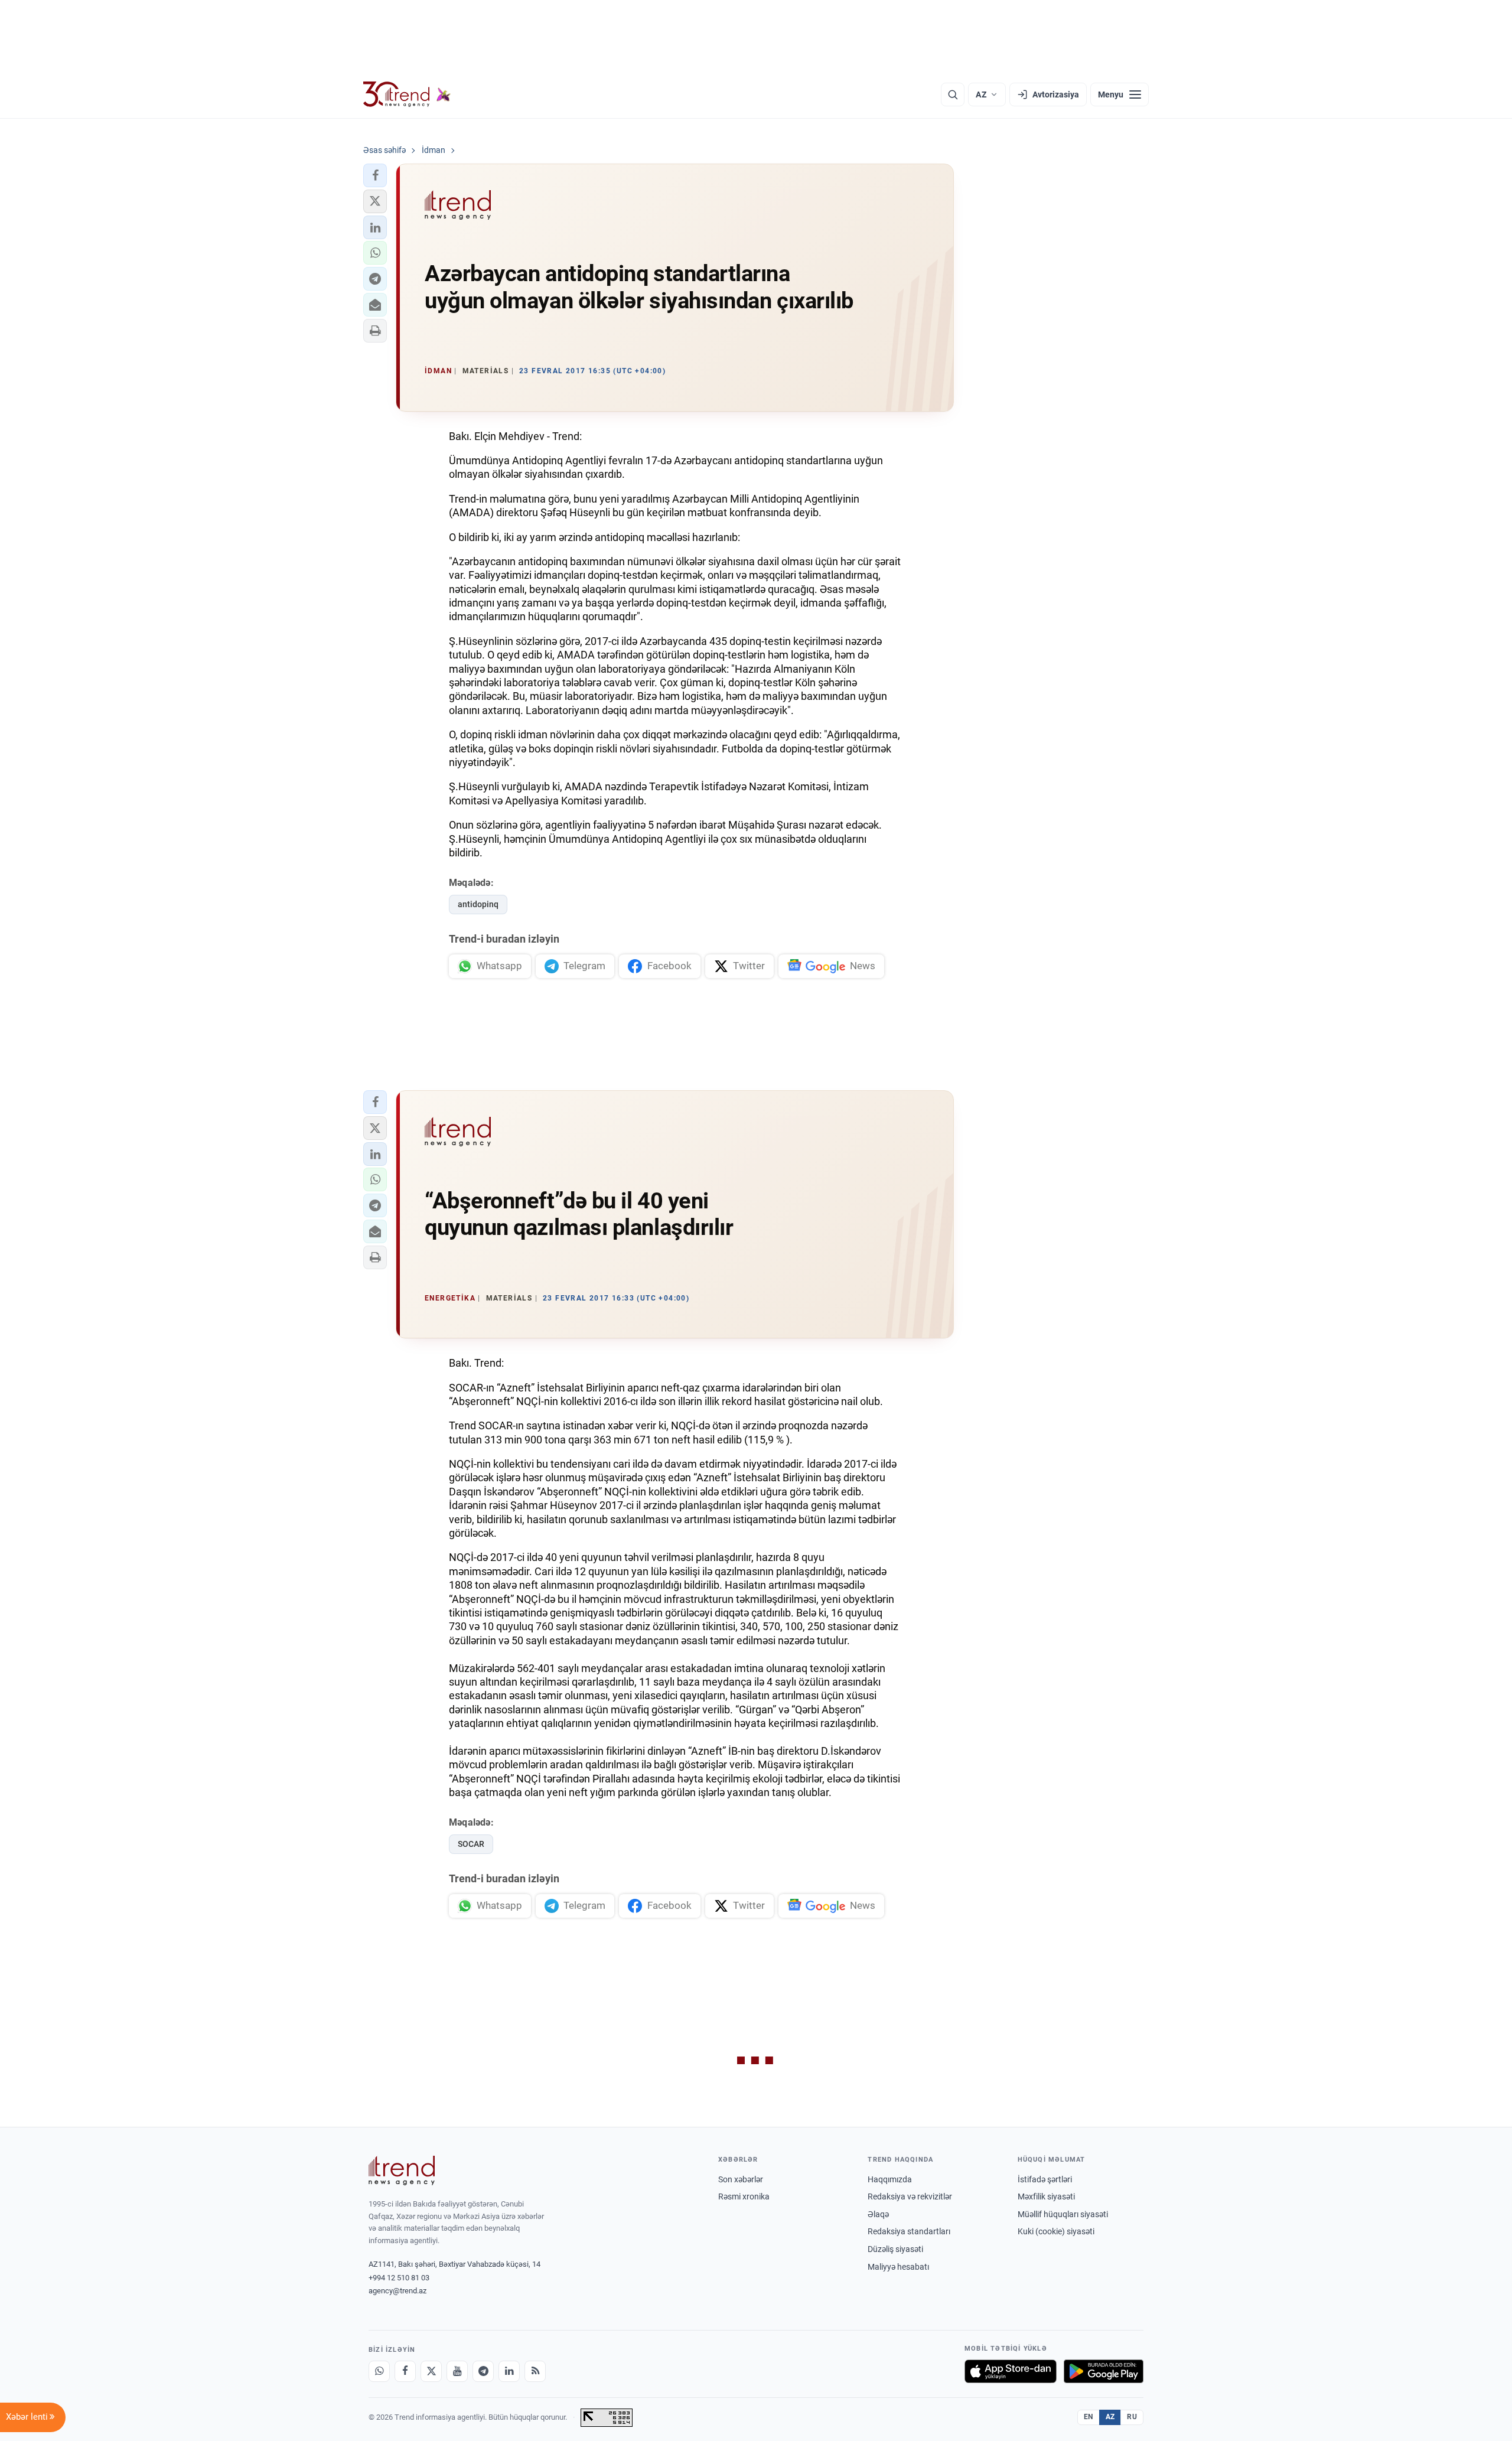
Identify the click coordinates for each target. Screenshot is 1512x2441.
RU (1132, 2417)
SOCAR (471, 1844)
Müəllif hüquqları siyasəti (1063, 2214)
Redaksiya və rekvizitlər (910, 2196)
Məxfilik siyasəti (1046, 2196)
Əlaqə (878, 2214)
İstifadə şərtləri (1045, 2179)
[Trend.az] (407, 94)
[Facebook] (405, 2371)
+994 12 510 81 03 (399, 2278)
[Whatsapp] (379, 2371)
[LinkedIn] (509, 2371)
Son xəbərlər (741, 2179)
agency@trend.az (397, 2291)
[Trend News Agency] (402, 2170)
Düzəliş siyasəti (895, 2249)
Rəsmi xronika (744, 2196)
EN (1089, 2417)
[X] (431, 2371)
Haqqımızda (890, 2179)
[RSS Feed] (535, 2371)
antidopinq (478, 904)
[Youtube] (457, 2371)
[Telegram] (483, 2371)
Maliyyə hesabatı (898, 2267)
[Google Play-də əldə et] (1104, 2371)
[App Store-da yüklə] (1011, 2371)
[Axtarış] (953, 94)
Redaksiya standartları (909, 2231)
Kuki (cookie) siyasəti (1056, 2231)
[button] (375, 175)
